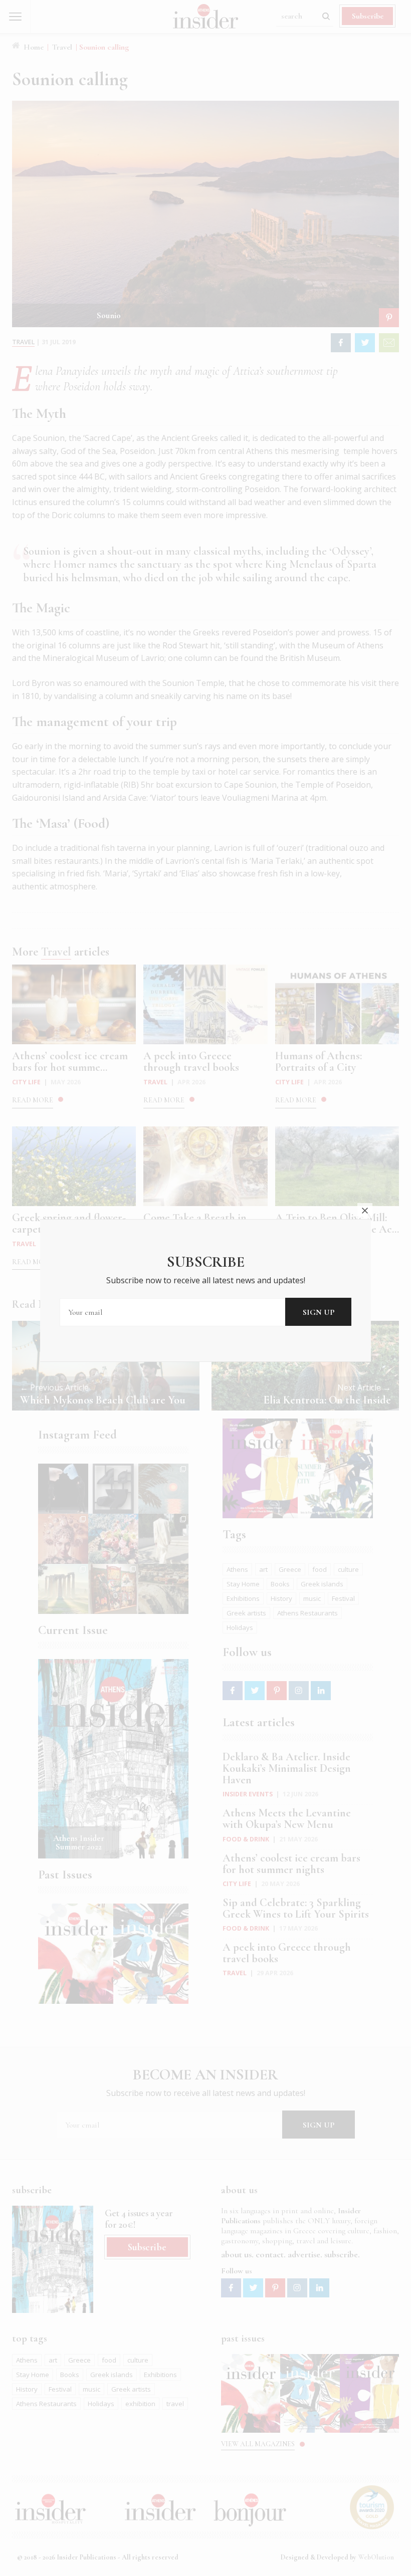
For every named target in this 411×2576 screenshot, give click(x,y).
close (365, 1211)
